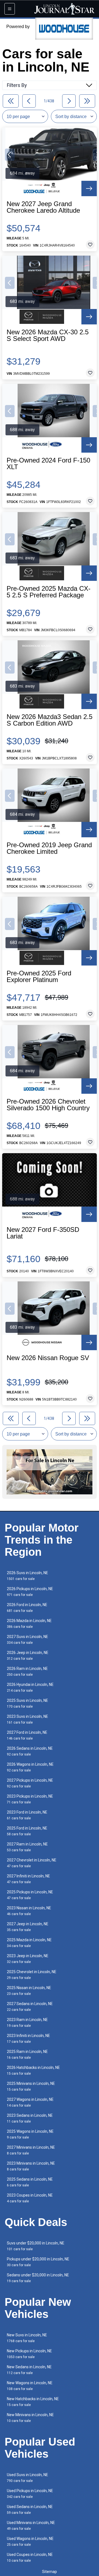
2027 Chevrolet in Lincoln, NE (32, 1863)
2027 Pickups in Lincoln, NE (30, 1783)
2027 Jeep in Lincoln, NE (28, 1927)
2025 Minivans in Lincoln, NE (31, 2086)
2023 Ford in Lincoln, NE (27, 1815)
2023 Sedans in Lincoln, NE (30, 2118)
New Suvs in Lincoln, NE (27, 2338)
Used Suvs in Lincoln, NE (28, 2478)
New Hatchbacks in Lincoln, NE (33, 2402)
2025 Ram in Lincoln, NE (27, 2054)
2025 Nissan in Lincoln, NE (29, 1991)
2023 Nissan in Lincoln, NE (29, 1911)
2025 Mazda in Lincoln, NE (29, 1943)
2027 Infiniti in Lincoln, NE (28, 1879)
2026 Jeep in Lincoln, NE (28, 1655)
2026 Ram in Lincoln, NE (27, 1671)
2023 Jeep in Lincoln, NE (28, 1959)
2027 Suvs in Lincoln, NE (28, 1640)
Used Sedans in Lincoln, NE (30, 2510)
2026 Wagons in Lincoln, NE (30, 1767)
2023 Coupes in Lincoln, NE (30, 2198)
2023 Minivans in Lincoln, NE (31, 2166)
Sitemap (50, 2572)
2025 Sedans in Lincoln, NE (30, 2182)
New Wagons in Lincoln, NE (30, 2386)
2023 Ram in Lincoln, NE (27, 2023)
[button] (10, 155)
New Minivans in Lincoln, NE (30, 2418)
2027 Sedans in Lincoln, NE (30, 2007)
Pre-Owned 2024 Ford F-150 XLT (48, 464)
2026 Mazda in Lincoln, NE (29, 1624)
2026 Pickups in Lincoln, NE (30, 1592)
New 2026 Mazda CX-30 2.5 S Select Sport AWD (48, 335)
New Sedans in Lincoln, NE (29, 2370)
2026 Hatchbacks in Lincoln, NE (33, 2070)
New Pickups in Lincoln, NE (29, 2354)
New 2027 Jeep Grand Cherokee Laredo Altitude (43, 207)
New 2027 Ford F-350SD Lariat (43, 1233)
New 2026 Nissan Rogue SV (48, 1358)
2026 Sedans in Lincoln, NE (30, 1751)
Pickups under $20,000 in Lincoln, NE (38, 2262)
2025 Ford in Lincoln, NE (27, 1831)
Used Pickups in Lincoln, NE (30, 2494)
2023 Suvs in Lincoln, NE (28, 1719)
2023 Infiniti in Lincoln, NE (28, 2038)
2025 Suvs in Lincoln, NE (28, 1703)
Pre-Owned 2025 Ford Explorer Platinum (39, 977)
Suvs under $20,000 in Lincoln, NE (36, 2246)
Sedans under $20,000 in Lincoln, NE (38, 2278)
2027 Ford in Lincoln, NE (27, 1735)
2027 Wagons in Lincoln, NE (30, 2102)
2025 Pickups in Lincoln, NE (30, 1895)
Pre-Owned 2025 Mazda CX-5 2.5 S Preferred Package (49, 592)
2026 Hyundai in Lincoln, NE (30, 1687)
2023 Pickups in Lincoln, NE (30, 1799)
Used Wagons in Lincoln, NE (30, 2541)
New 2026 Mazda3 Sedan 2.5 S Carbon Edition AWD (50, 720)
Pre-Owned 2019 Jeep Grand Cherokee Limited (49, 848)
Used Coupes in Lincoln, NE (30, 2557)
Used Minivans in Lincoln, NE (31, 2526)
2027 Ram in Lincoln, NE (27, 1847)
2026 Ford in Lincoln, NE (27, 1608)
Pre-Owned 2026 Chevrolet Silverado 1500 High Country (48, 1105)
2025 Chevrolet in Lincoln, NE (32, 1975)
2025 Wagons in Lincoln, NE (30, 2134)
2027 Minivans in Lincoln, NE (31, 2150)
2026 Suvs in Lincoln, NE (28, 1576)
